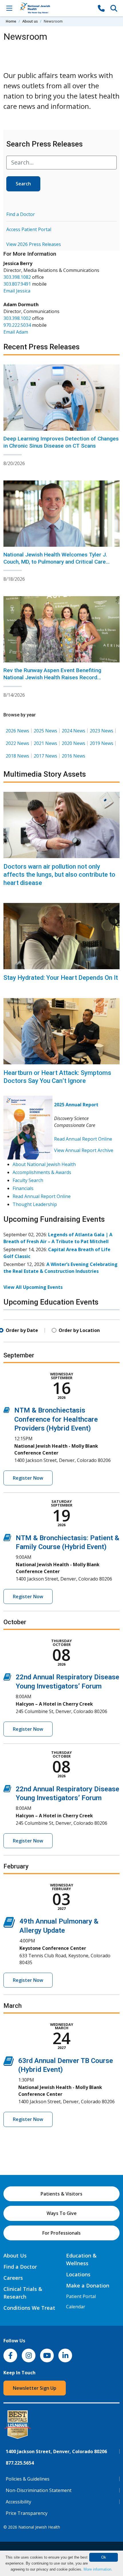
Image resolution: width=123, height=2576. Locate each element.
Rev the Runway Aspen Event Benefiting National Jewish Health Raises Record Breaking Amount (52, 677)
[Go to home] (55, 8)
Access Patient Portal (29, 229)
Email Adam (16, 332)
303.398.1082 (17, 277)
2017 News (45, 756)
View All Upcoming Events (33, 1287)
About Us (15, 2255)
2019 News (102, 743)
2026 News (17, 731)
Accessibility (18, 2502)
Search (23, 184)
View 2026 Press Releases (34, 244)
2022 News (17, 743)
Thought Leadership (35, 1204)
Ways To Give (62, 2213)
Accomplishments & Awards (42, 1172)
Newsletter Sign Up (35, 2388)
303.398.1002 (17, 318)
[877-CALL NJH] (101, 8)
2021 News (45, 743)
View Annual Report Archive (84, 1150)
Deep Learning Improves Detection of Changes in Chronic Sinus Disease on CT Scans (61, 442)
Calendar (76, 2307)
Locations (78, 2274)
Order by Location (79, 1330)
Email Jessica (17, 291)
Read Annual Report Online (83, 1139)
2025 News (45, 731)
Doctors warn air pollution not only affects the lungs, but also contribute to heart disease (59, 875)
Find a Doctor (21, 214)
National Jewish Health (39, 2527)
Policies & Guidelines (28, 2479)
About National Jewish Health (44, 1164)
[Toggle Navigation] (9, 8)
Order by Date (22, 1330)
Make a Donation (88, 2285)
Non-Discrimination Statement (39, 2490)
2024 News (74, 731)
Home (11, 21)
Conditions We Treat (29, 2308)
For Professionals (61, 2233)
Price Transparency (27, 2513)
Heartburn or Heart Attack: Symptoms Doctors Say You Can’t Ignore (57, 1077)
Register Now (28, 1478)
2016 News (74, 756)
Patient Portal (81, 2296)
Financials (23, 1188)
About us (30, 21)
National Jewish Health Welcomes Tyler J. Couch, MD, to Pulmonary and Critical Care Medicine (55, 562)
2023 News (102, 731)
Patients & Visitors (61, 2194)
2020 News (74, 743)
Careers (13, 2278)
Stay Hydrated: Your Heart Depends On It (61, 978)
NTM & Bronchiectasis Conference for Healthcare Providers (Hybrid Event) (56, 1419)
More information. (98, 2569)
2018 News (17, 756)
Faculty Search (28, 1180)
